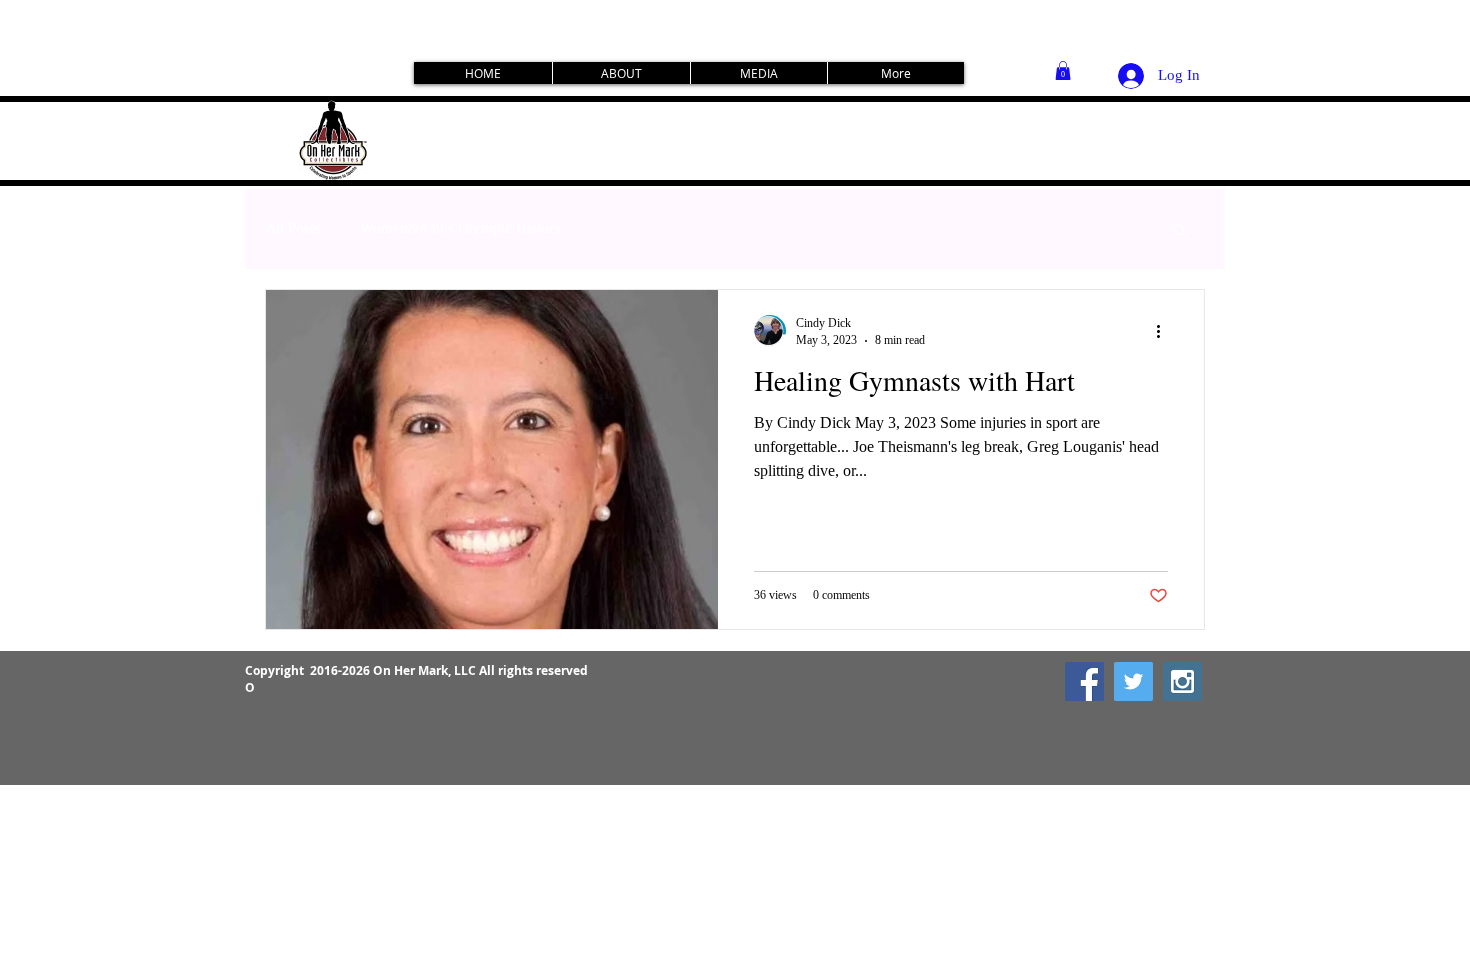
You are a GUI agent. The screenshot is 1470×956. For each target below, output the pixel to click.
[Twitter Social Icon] (1133, 681)
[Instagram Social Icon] (1182, 681)
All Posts (292, 228)
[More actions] (1165, 331)
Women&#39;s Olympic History (461, 228)
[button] (1063, 70)
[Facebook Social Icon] (1084, 681)
